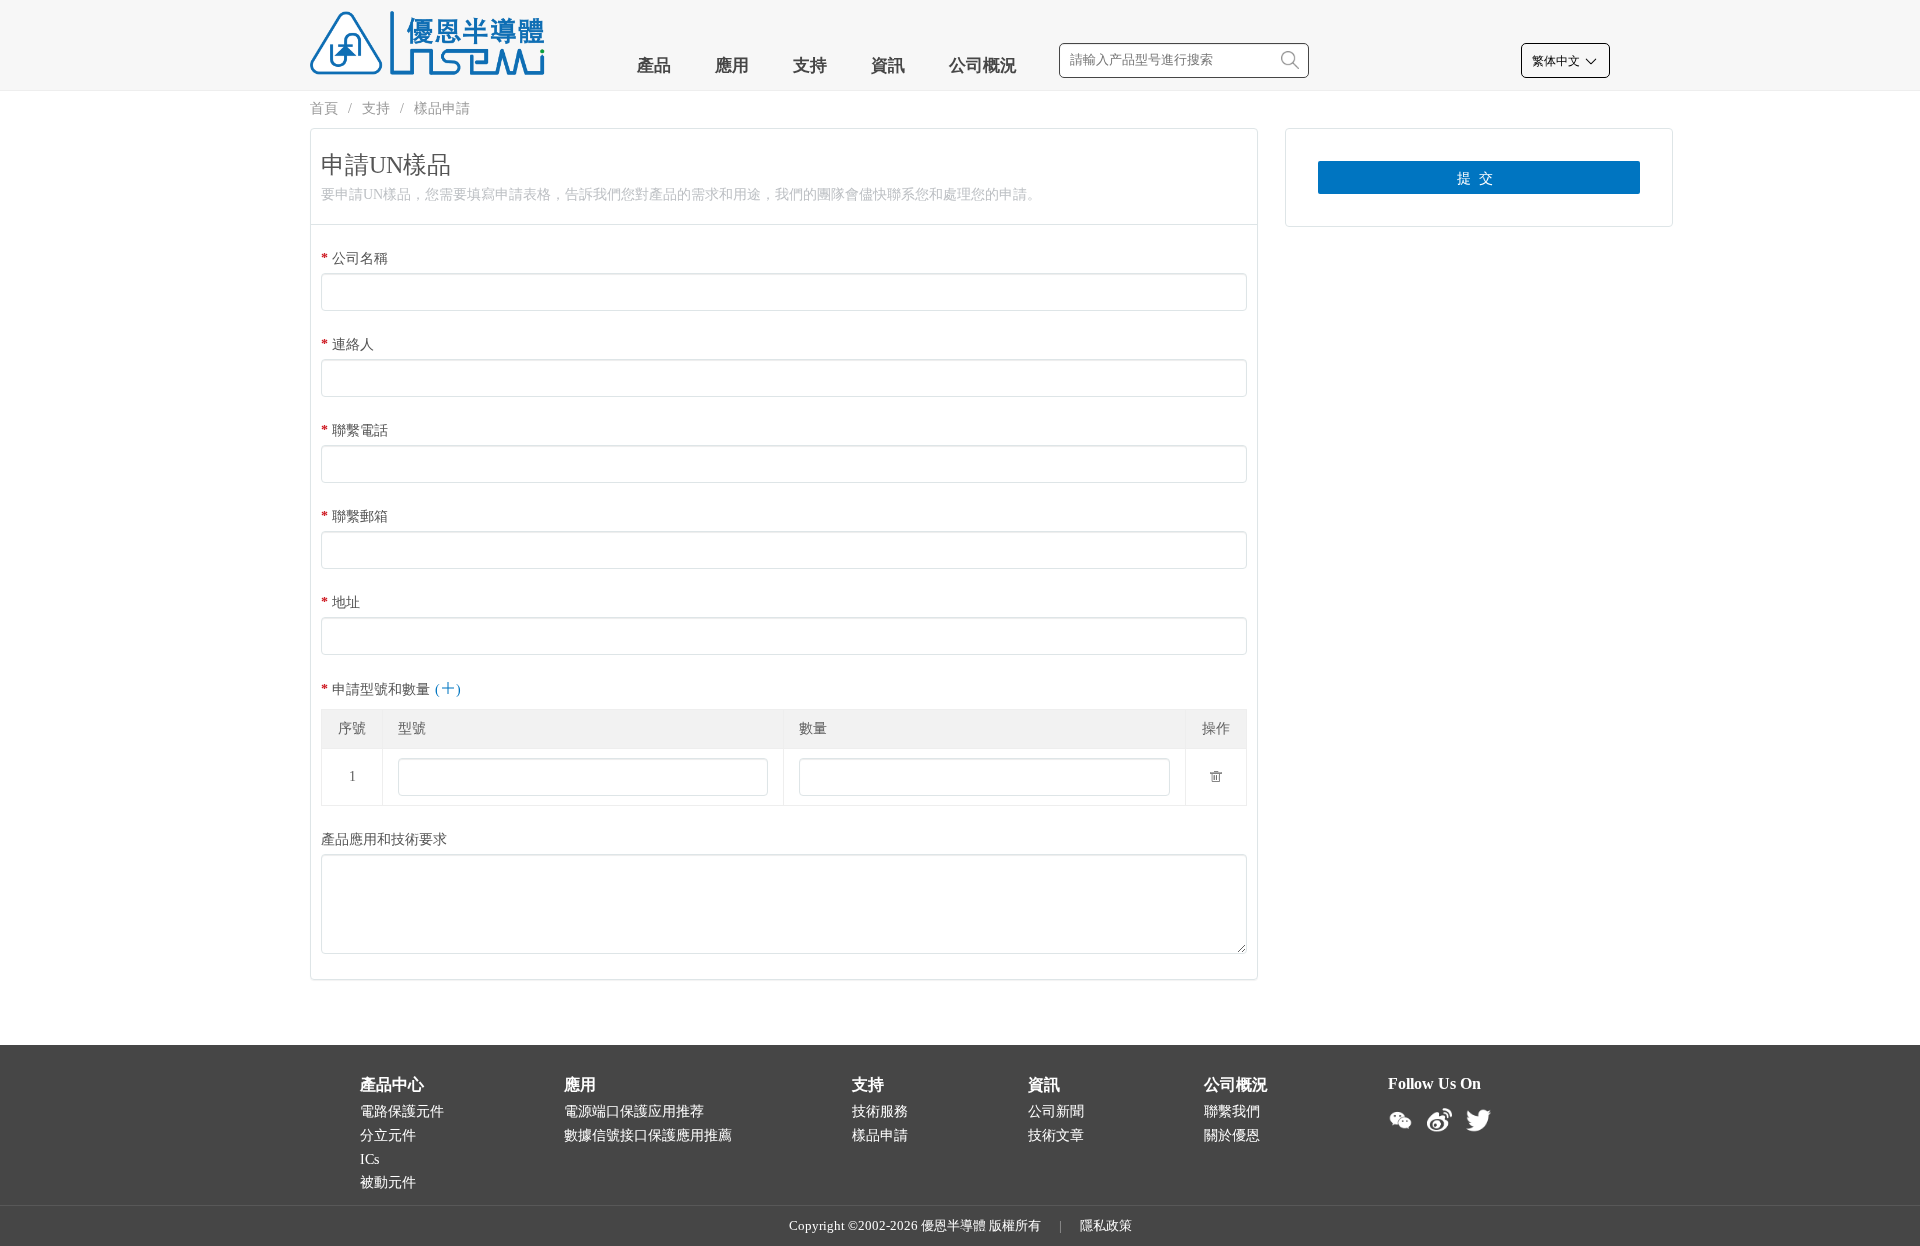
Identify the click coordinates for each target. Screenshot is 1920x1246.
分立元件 (388, 1135)
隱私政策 (1106, 1225)
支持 (810, 65)
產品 (654, 65)
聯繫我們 (1232, 1111)
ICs (369, 1159)
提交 (1479, 178)
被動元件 (388, 1182)
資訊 (888, 65)
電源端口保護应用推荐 (634, 1111)
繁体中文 (1557, 61)
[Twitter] (1478, 1120)
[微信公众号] (1400, 1120)
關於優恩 (1232, 1135)
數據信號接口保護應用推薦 (648, 1135)
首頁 (324, 108)
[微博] (1439, 1120)
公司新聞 (1056, 1111)
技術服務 (880, 1111)
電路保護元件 (402, 1111)
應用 (732, 65)
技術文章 (1056, 1135)
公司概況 (983, 65)
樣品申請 (442, 108)
